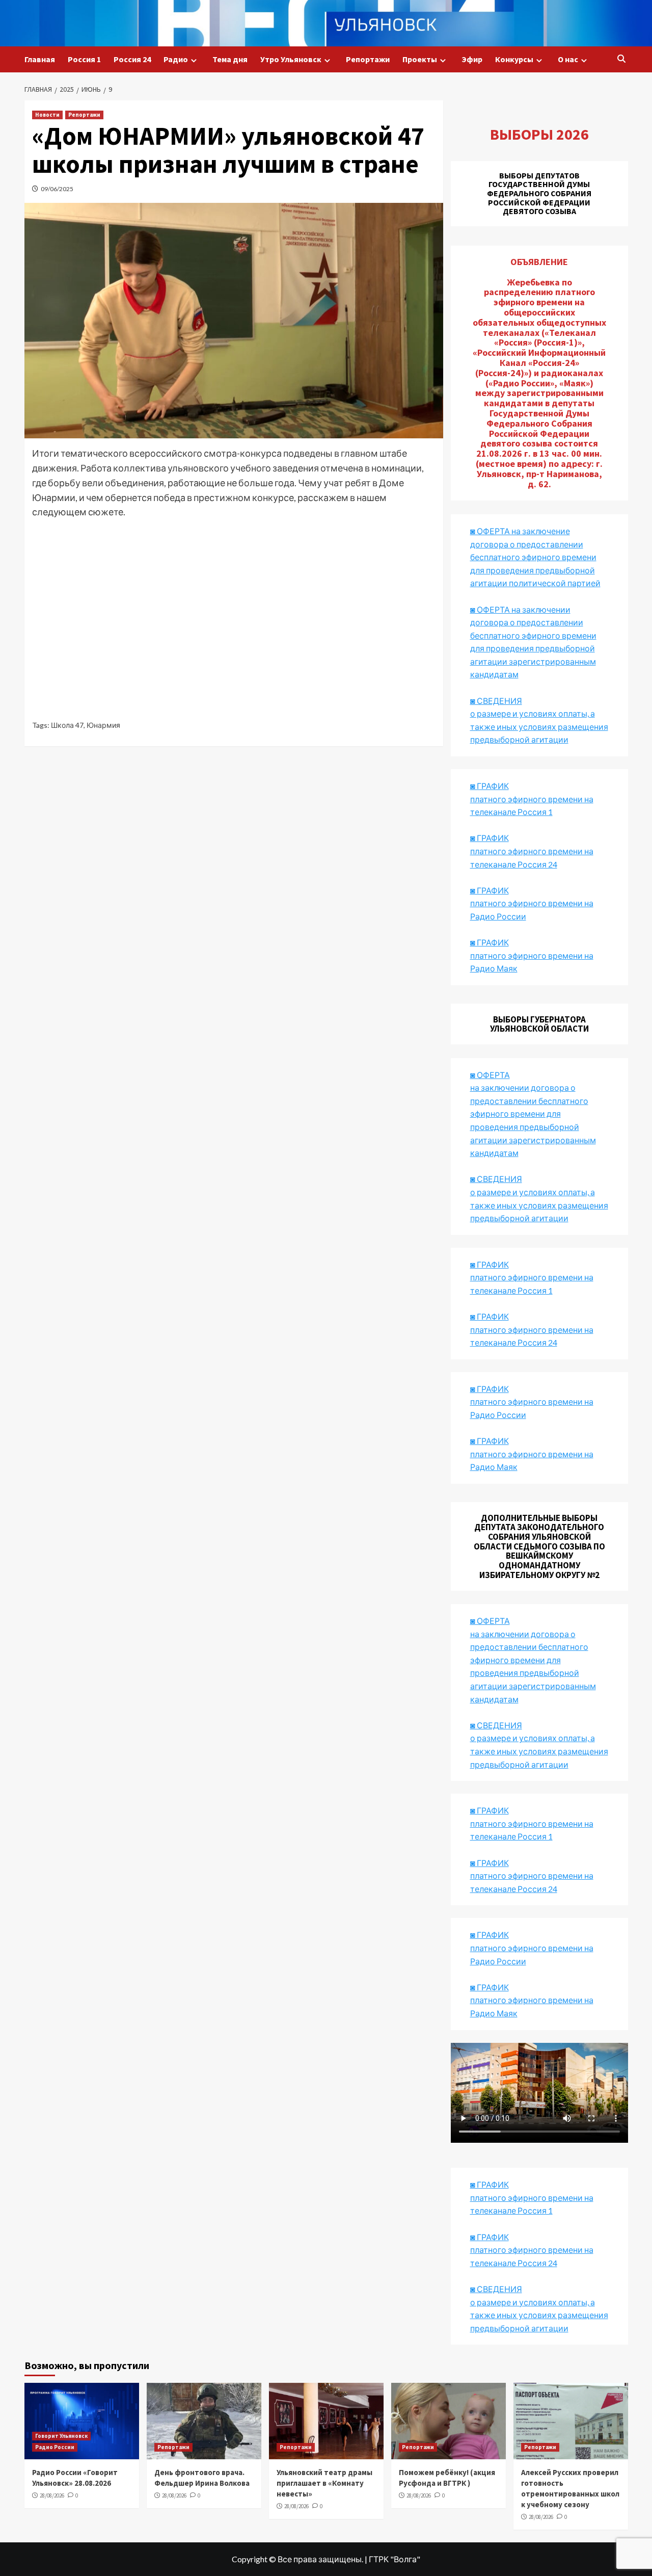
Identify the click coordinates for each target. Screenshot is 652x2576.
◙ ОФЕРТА (490, 1621)
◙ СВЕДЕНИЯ (496, 1725)
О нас (568, 59)
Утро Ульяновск (291, 59)
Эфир (472, 59)
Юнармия (103, 725)
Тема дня (230, 59)
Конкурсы (514, 59)
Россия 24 (132, 59)
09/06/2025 (57, 189)
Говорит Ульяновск (61, 2436)
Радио (176, 59)
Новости (47, 115)
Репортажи (368, 59)
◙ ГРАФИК (490, 786)
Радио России (55, 2447)
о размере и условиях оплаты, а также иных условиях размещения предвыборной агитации (539, 1751)
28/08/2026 (52, 2495)
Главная (40, 59)
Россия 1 (84, 59)
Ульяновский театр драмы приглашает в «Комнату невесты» (324, 2483)
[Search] (622, 59)
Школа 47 (67, 725)
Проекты (420, 59)
